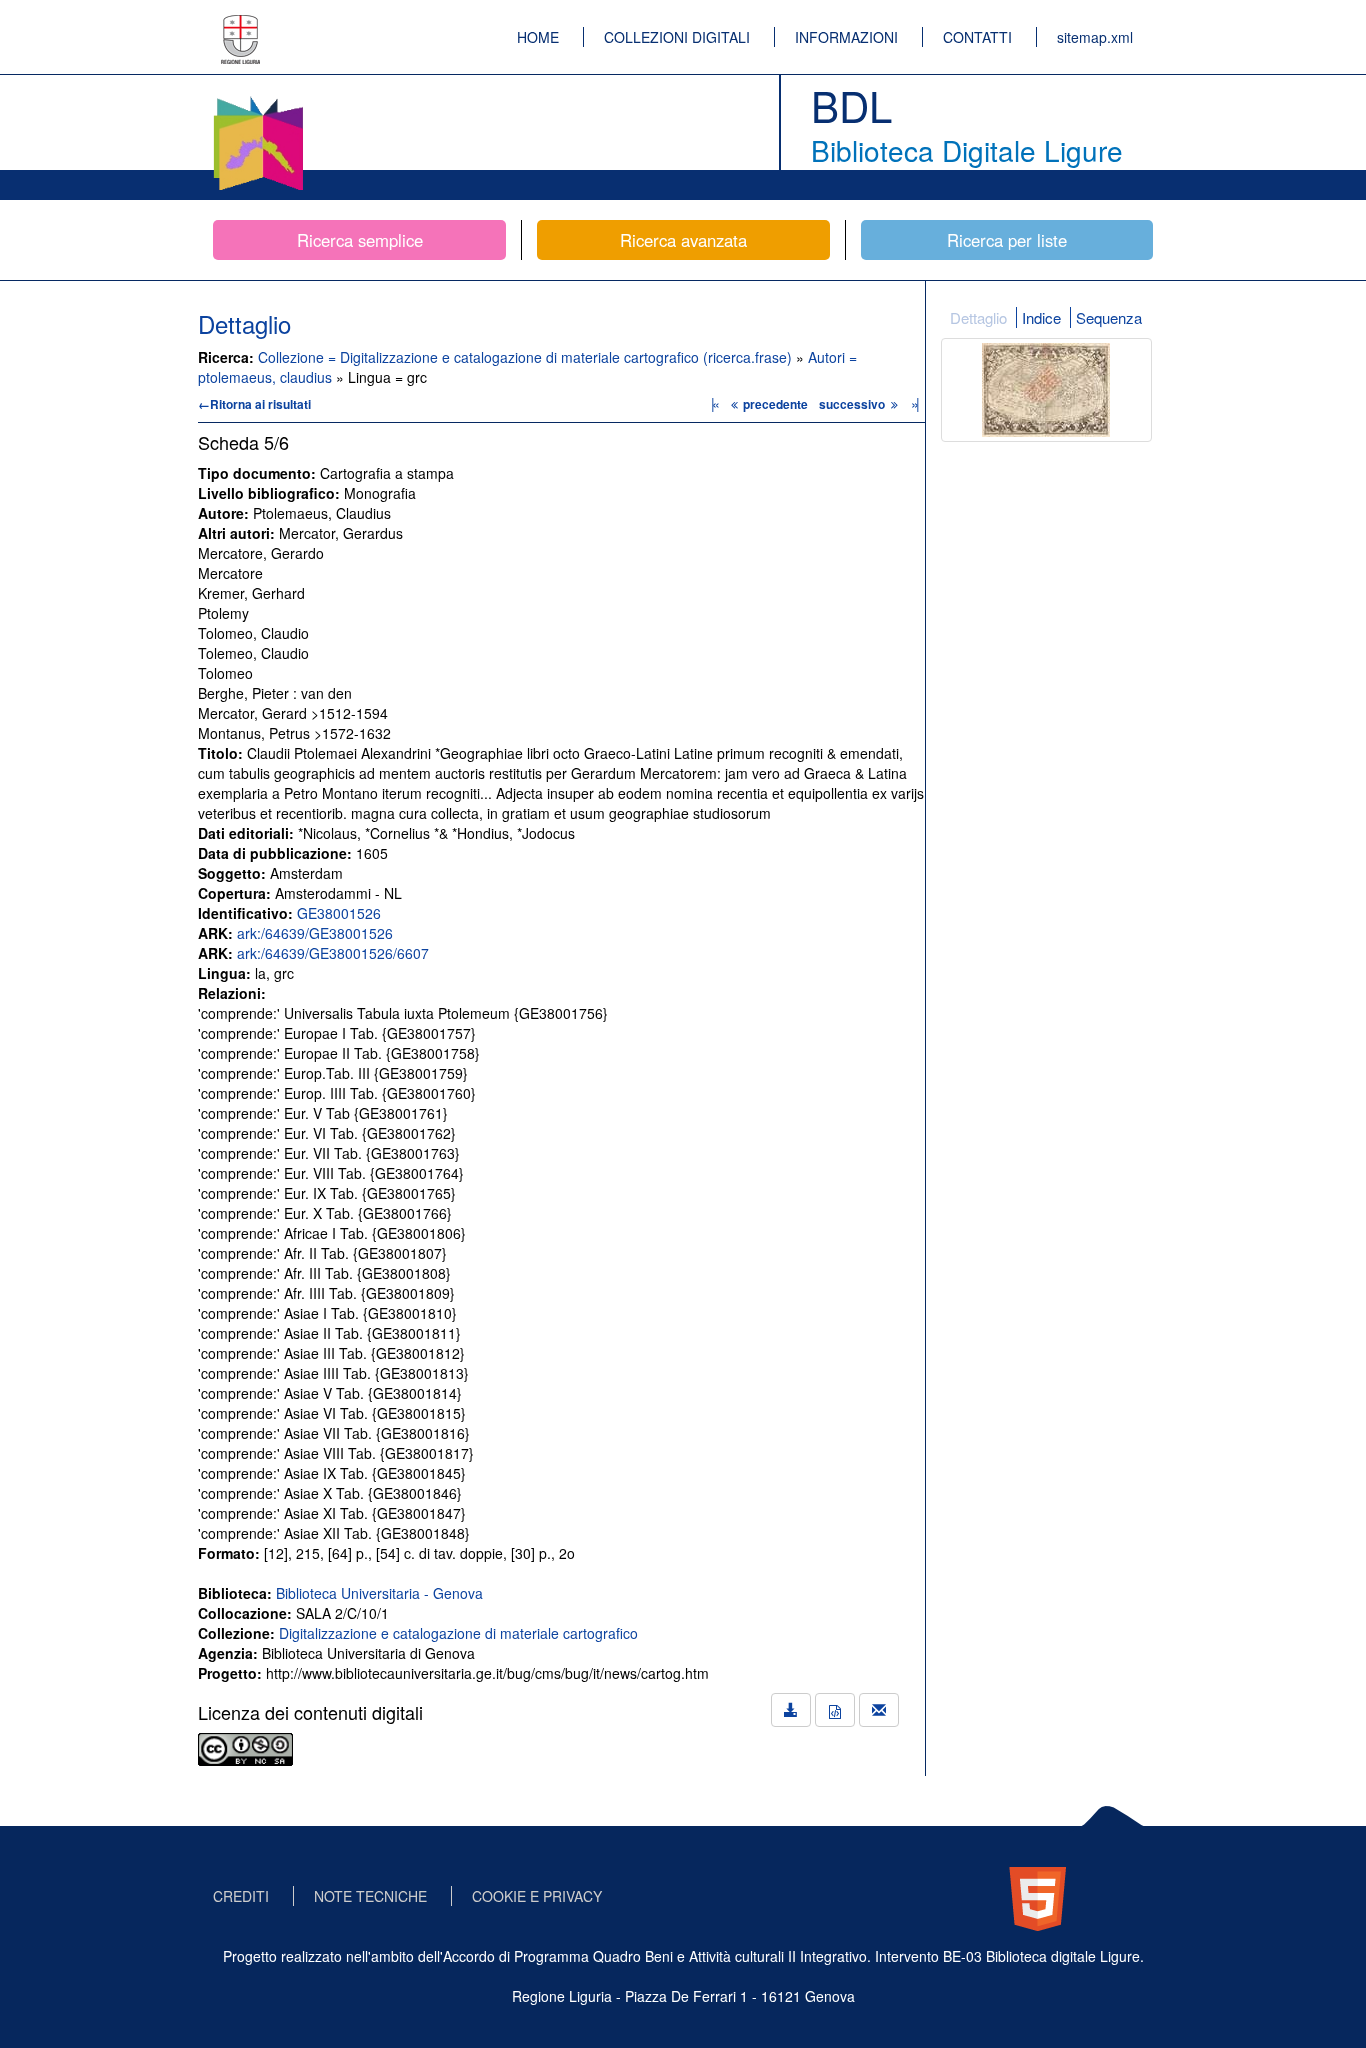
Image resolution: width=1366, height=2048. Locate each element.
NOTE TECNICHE (370, 1896)
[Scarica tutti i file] (791, 1710)
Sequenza (1109, 317)
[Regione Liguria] (241, 25)
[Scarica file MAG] (835, 1710)
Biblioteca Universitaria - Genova (379, 1593)
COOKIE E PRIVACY (537, 1896)
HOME (538, 37)
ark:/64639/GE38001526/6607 (333, 953)
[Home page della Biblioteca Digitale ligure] (258, 100)
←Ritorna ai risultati (254, 404)
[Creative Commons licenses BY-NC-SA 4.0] (245, 1747)
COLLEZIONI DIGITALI (677, 37)
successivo (853, 404)
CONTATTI (977, 37)
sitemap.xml (1095, 37)
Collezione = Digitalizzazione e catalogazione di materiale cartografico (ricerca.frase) (527, 357)
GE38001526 (339, 913)
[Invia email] (879, 1710)
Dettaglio (978, 317)
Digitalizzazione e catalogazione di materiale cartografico (458, 1633)
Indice (1041, 317)
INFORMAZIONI (846, 37)
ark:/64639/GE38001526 (315, 933)
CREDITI (241, 1896)
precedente (775, 404)
